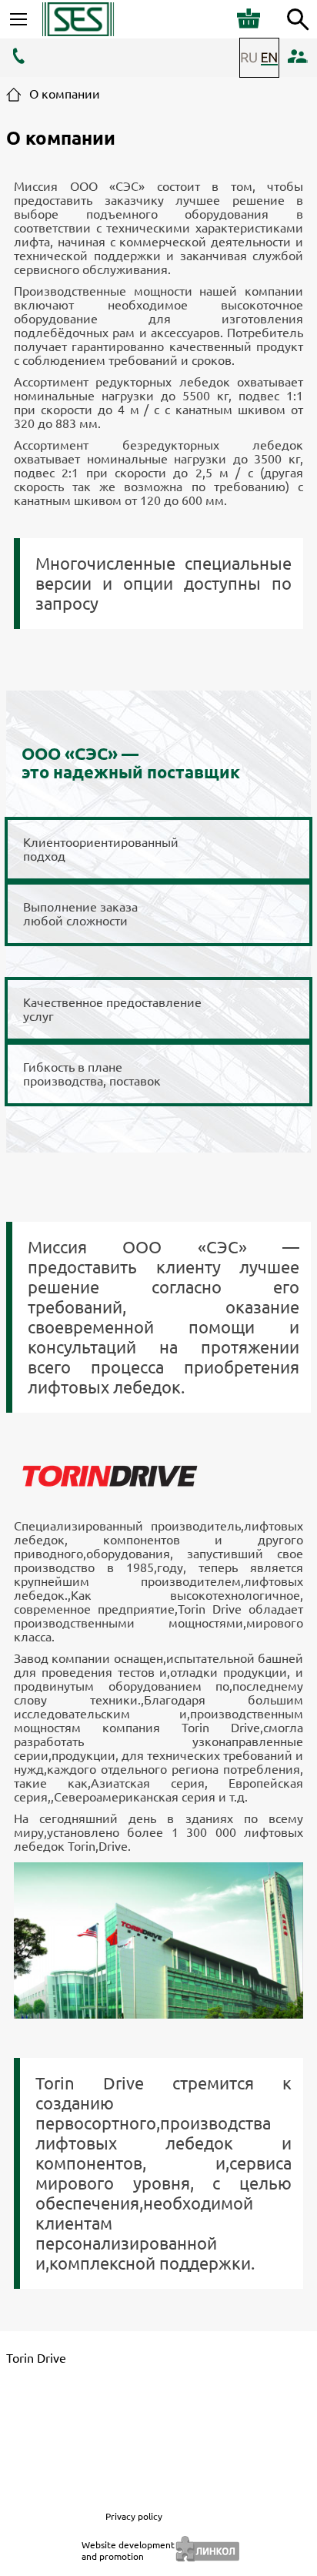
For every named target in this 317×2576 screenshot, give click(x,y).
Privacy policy (134, 2516)
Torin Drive (36, 2358)
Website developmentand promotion (128, 2551)
